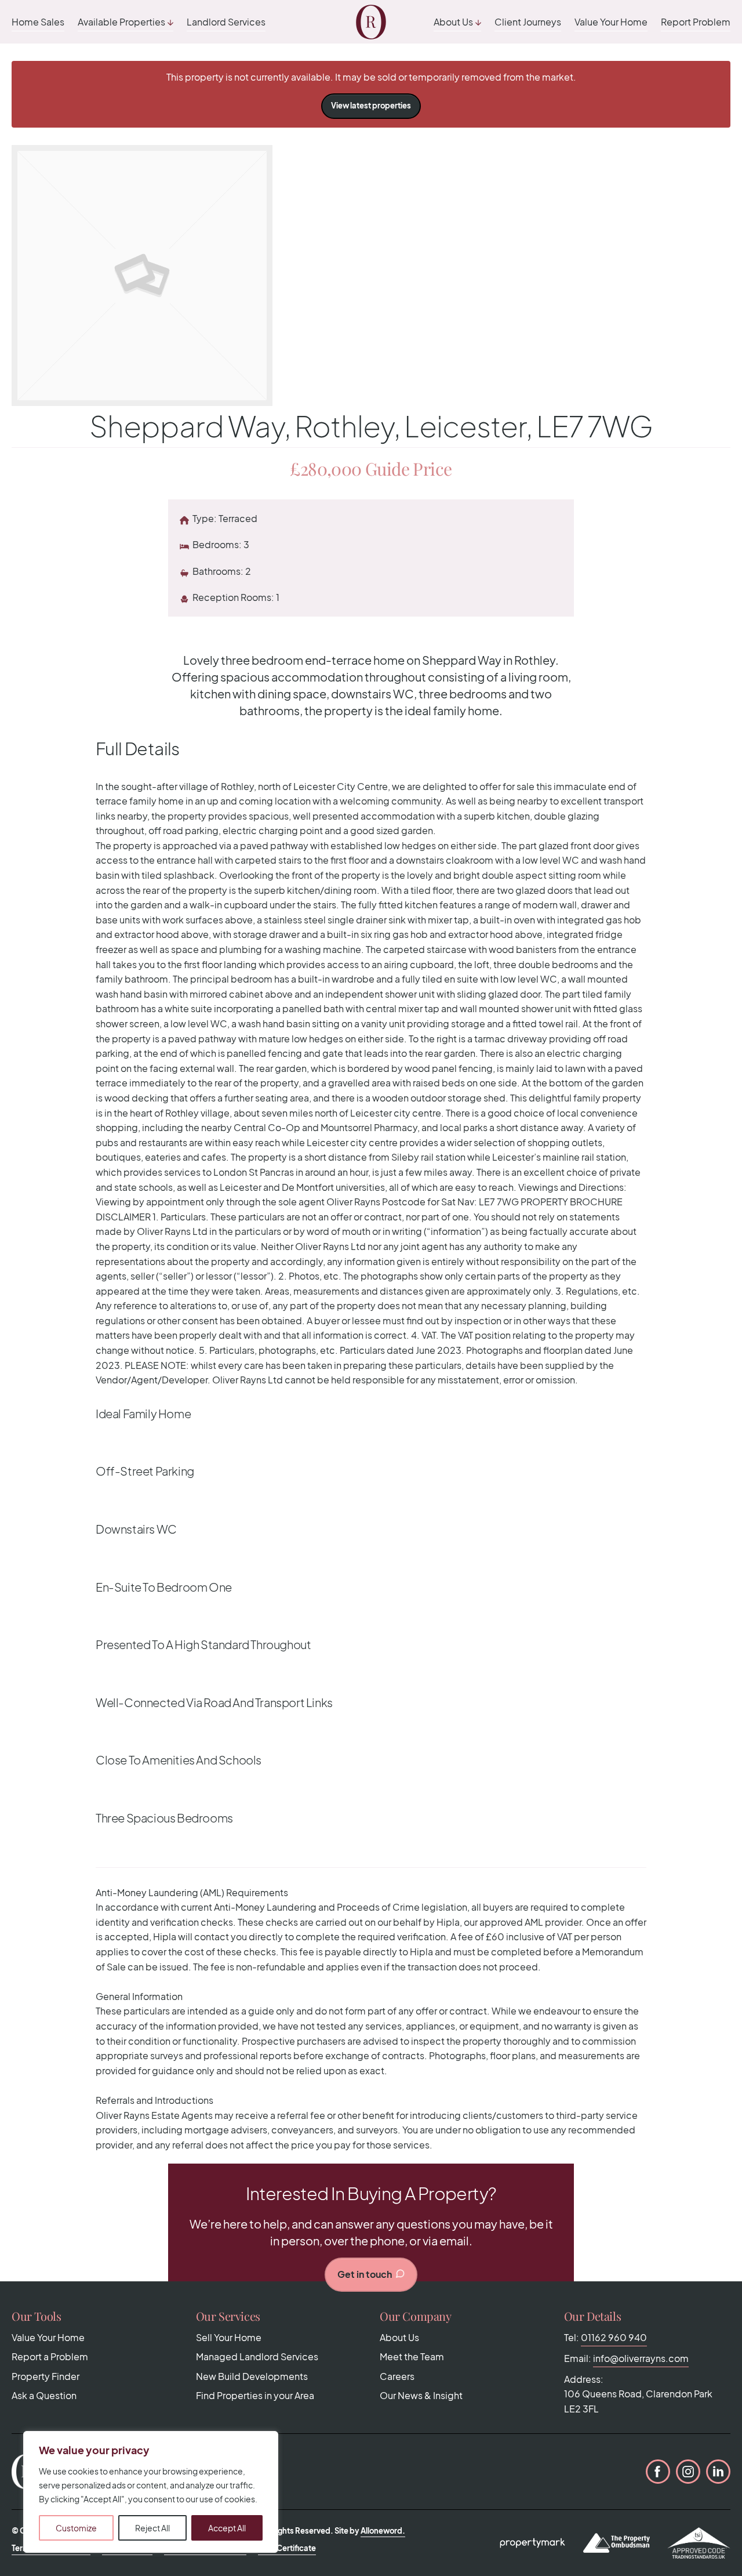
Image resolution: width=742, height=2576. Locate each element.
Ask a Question (44, 2395)
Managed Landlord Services (257, 2356)
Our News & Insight (421, 2395)
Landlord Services (226, 22)
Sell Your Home (229, 2337)
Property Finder (46, 2376)
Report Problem (696, 22)
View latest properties (371, 106)
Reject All (152, 2528)
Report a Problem (50, 2356)
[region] (151, 2492)
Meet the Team (412, 2356)
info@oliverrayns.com (641, 2358)
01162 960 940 (614, 2337)
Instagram (688, 2472)
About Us (453, 22)
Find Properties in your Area (255, 2395)
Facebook (658, 2472)
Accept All (227, 2528)
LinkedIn (718, 2472)
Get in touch (365, 2274)
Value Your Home (611, 22)
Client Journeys (528, 22)
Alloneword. (383, 2531)
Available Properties (121, 22)
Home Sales (38, 22)
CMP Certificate (287, 2548)
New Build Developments (252, 2376)
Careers (397, 2376)
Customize (76, 2528)
